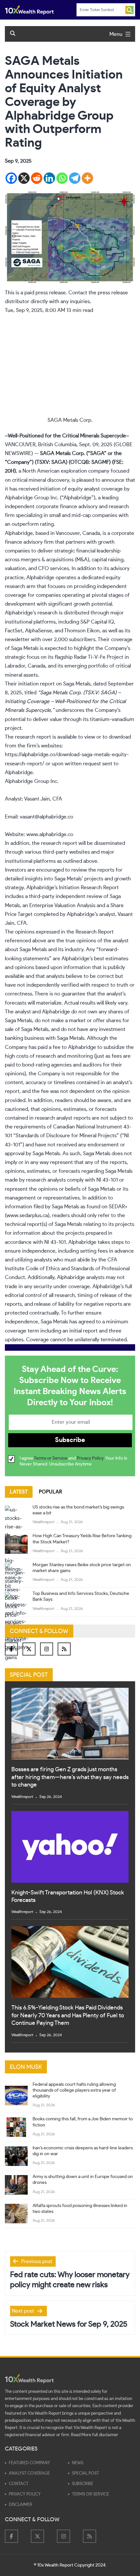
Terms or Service (51, 1458)
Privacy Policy (90, 1458)
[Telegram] (75, 178)
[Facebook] (11, 178)
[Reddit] (37, 178)
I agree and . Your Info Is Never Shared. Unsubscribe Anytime (73, 1461)
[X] (24, 178)
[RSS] (64, 1649)
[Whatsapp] (62, 178)
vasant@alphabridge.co (47, 817)
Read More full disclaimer (95, 2435)
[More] (87, 178)
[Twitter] (29, 1649)
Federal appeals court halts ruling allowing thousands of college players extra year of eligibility (74, 2090)
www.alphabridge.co (50, 834)
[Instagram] (47, 1649)
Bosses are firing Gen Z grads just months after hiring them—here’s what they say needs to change (70, 1777)
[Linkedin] (49, 178)
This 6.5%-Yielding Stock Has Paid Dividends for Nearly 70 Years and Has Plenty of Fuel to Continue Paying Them (68, 2016)
